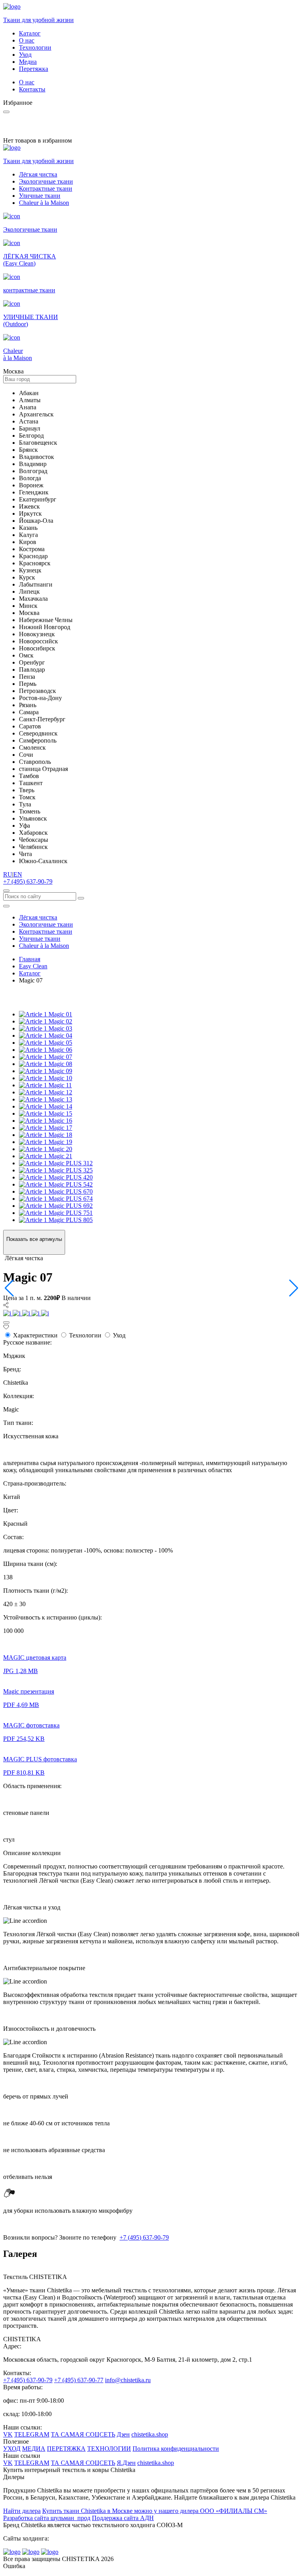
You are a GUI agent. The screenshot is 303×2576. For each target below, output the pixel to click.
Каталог (30, 33)
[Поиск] (6, 891)
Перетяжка (34, 69)
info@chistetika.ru (128, 2380)
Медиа (28, 62)
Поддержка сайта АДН (123, 2518)
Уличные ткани (40, 196)
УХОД (12, 2449)
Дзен (123, 2434)
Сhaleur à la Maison (44, 203)
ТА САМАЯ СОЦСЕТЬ (83, 2434)
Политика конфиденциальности (176, 2449)
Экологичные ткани (46, 181)
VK (8, 2434)
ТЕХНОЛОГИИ (109, 2449)
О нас (27, 40)
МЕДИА (34, 2449)
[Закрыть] (6, 1322)
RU (8, 874)
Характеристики (35, 1335)
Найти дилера (22, 2511)
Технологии (35, 47)
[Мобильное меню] (6, 906)
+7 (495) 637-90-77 (79, 2380)
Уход (25, 55)
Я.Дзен (126, 2463)
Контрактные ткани (46, 189)
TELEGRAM (32, 2434)
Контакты (32, 89)
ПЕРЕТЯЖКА (66, 2449)
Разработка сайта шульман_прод (47, 2518)
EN (18, 874)
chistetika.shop (150, 2434)
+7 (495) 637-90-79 (28, 881)
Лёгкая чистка (38, 174)
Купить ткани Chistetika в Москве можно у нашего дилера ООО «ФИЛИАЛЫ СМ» (155, 2511)
